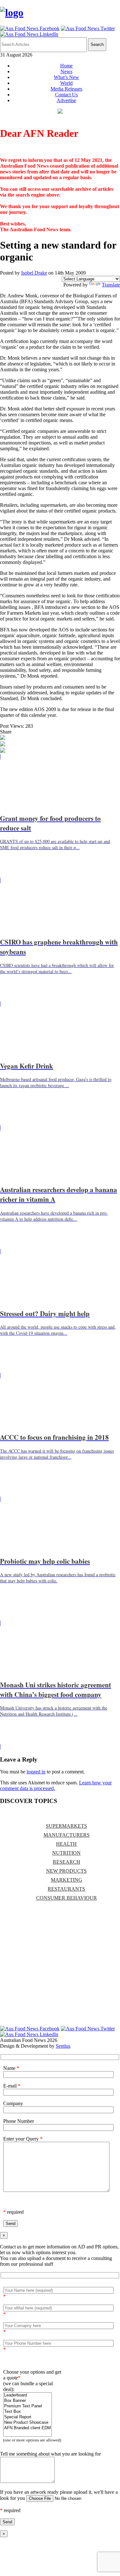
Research (67, 1862)
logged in (36, 1772)
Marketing (67, 1880)
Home (66, 66)
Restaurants (66, 1889)
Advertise (66, 100)
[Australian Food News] (12, 13)
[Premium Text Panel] (28, 2406)
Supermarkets (66, 1826)
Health (66, 1844)
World (66, 83)
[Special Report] (28, 2417)
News (66, 71)
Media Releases (66, 89)
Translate (111, 285)
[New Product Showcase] (28, 2423)
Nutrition (66, 1853)
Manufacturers (67, 1835)
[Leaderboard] (28, 2395)
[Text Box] (28, 2412)
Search (97, 44)
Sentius (63, 2046)
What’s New (66, 77)
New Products (66, 1871)
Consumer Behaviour (67, 1898)
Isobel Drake (34, 273)
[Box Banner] (28, 2401)
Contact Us (66, 95)
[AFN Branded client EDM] (28, 2428)
